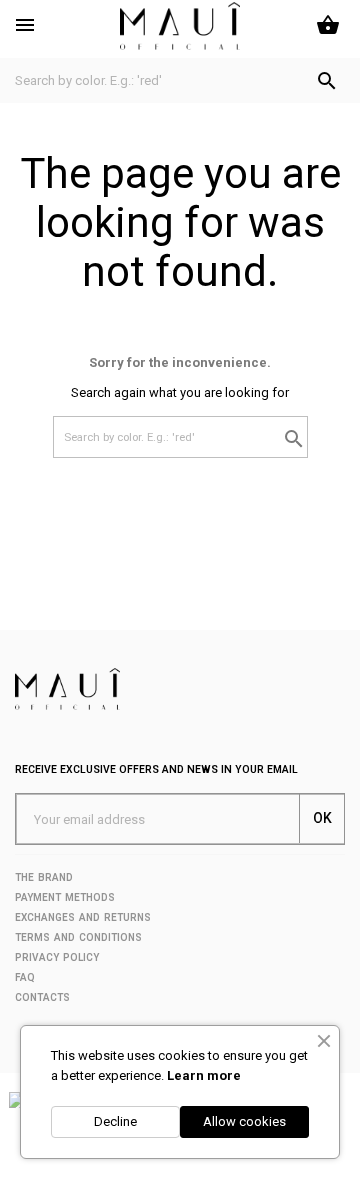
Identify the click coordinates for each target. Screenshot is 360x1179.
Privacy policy (57, 957)
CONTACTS (42, 997)
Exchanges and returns (83, 917)
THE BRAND (44, 877)
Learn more (204, 1075)
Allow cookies (244, 1121)
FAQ (25, 977)
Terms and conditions (78, 937)
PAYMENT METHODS (65, 897)
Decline (115, 1121)
